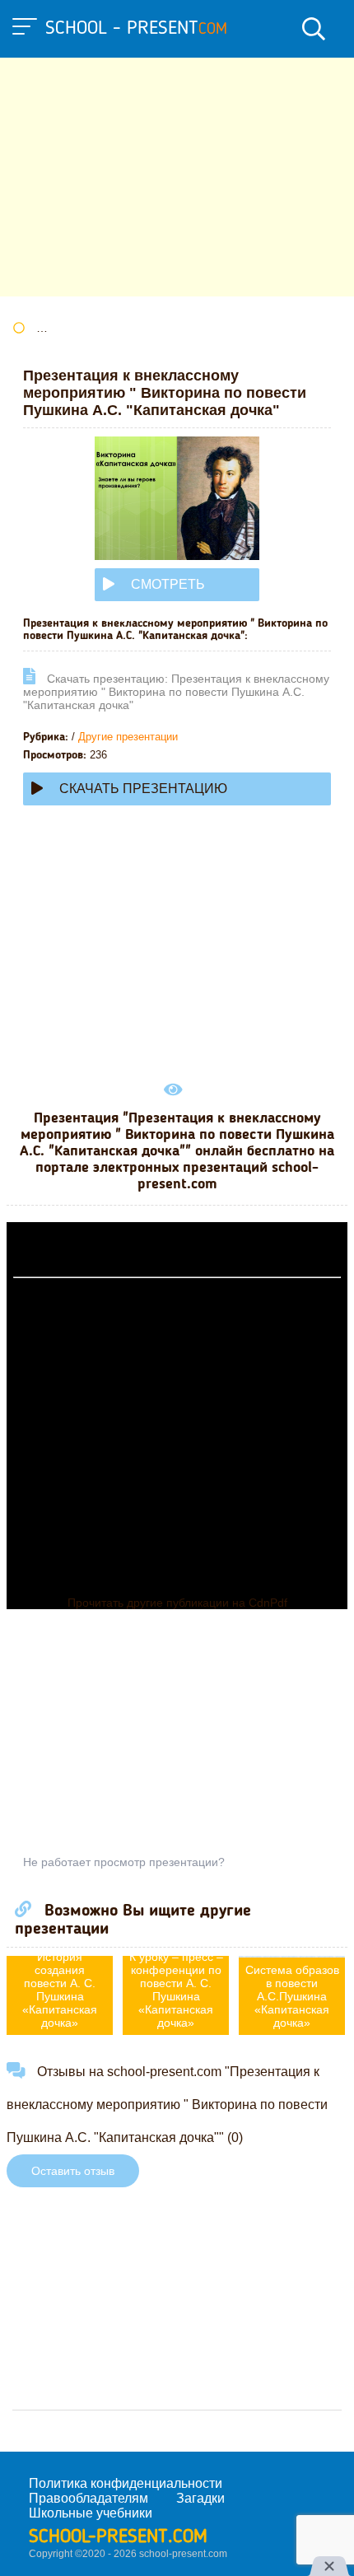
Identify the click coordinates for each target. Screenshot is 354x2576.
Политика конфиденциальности (126, 2483)
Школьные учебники (91, 2513)
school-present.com (118, 2537)
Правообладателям (88, 2498)
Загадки (200, 2498)
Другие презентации (128, 737)
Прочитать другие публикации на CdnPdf (177, 1603)
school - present (136, 29)
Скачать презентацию (143, 789)
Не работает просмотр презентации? (124, 1862)
